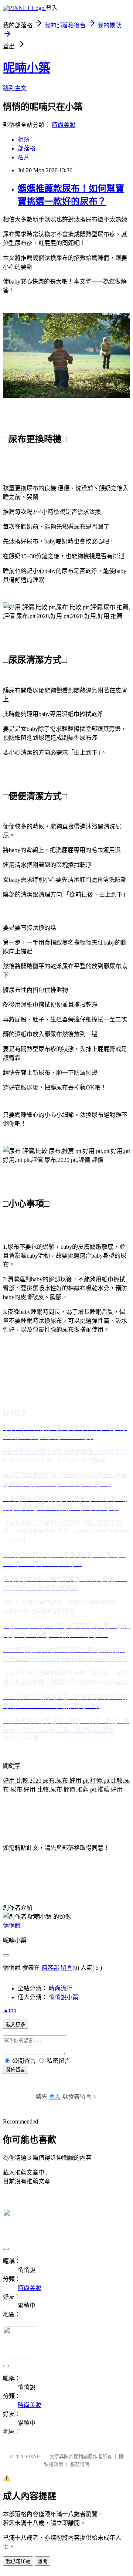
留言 (66, 1968)
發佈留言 (16, 2070)
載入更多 (16, 2025)
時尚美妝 (64, 125)
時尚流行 (61, 1988)
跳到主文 (15, 88)
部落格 (27, 148)
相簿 (24, 140)
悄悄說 (12, 1926)
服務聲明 (80, 2464)
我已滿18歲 (18, 2561)
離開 (42, 2561)
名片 (24, 157)
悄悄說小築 (64, 1997)
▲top (10, 2010)
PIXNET (34, 2456)
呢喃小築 (27, 68)
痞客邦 (50, 1968)
